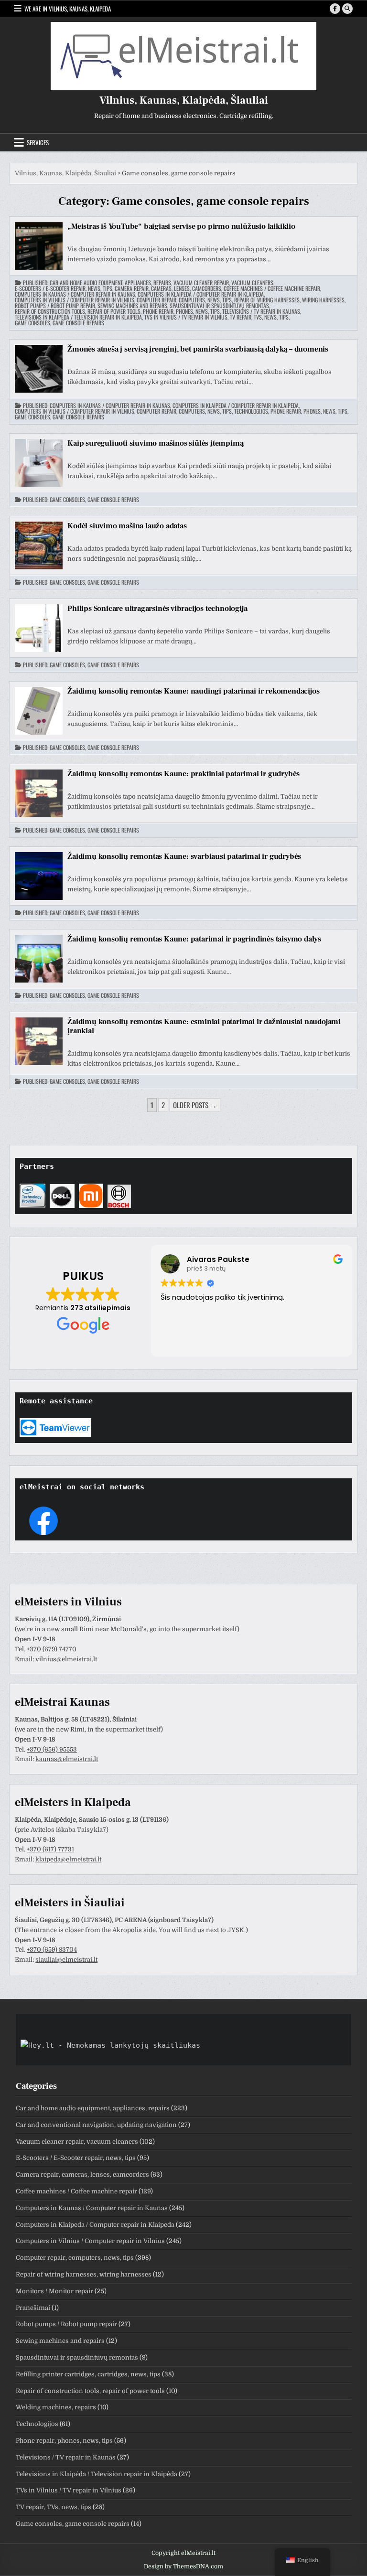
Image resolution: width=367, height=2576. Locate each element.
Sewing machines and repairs (132, 306)
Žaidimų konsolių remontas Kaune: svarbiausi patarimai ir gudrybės (184, 856)
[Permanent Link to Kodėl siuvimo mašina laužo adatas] (39, 545)
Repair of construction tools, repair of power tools (78, 311)
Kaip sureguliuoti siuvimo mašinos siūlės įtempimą (155, 443)
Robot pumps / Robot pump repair (55, 306)
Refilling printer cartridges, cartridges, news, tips (88, 2374)
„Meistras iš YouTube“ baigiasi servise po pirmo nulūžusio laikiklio (181, 226)
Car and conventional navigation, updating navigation (96, 2125)
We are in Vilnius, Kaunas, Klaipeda (68, 9)
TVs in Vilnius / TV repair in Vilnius (186, 317)
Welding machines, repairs (56, 2407)
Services (38, 142)
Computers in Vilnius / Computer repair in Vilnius (75, 300)
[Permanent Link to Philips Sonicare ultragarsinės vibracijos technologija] (39, 628)
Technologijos (251, 411)
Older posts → (195, 1105)
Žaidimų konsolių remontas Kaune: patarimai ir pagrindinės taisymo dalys (194, 939)
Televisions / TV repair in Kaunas (261, 311)
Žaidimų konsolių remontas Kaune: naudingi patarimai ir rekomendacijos (193, 691)
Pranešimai (33, 2308)
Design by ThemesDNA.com (183, 2566)
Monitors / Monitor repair (54, 2291)
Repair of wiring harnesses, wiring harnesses (289, 300)
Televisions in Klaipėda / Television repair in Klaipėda (78, 317)
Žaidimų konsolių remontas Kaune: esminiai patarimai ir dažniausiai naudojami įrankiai (204, 1026)
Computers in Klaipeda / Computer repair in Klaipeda (201, 294)
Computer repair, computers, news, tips (184, 300)
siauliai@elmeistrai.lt (66, 1960)
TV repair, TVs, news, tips (259, 317)
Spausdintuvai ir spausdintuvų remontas (219, 306)
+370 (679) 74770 (52, 1649)
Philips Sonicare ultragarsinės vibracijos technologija (157, 609)
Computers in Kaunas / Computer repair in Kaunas (75, 294)
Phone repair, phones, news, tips (181, 311)
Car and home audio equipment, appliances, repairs (110, 283)
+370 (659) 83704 (52, 1950)
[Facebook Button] (335, 9)
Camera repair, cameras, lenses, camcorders (168, 289)
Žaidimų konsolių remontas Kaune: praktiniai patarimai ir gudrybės (183, 774)
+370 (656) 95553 (52, 1749)
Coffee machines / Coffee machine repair (272, 289)
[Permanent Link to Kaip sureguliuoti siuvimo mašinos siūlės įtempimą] (39, 463)
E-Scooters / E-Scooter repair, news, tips (64, 289)
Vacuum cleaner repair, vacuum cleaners (223, 283)
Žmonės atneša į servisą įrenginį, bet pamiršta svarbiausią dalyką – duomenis (198, 349)
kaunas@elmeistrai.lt (67, 1759)
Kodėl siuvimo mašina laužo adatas (127, 526)
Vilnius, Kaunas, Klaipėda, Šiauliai (184, 100)
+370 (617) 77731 (50, 1849)
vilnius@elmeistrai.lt (66, 1659)
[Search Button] (347, 9)
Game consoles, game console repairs (59, 323)
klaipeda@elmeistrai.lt (68, 1859)
